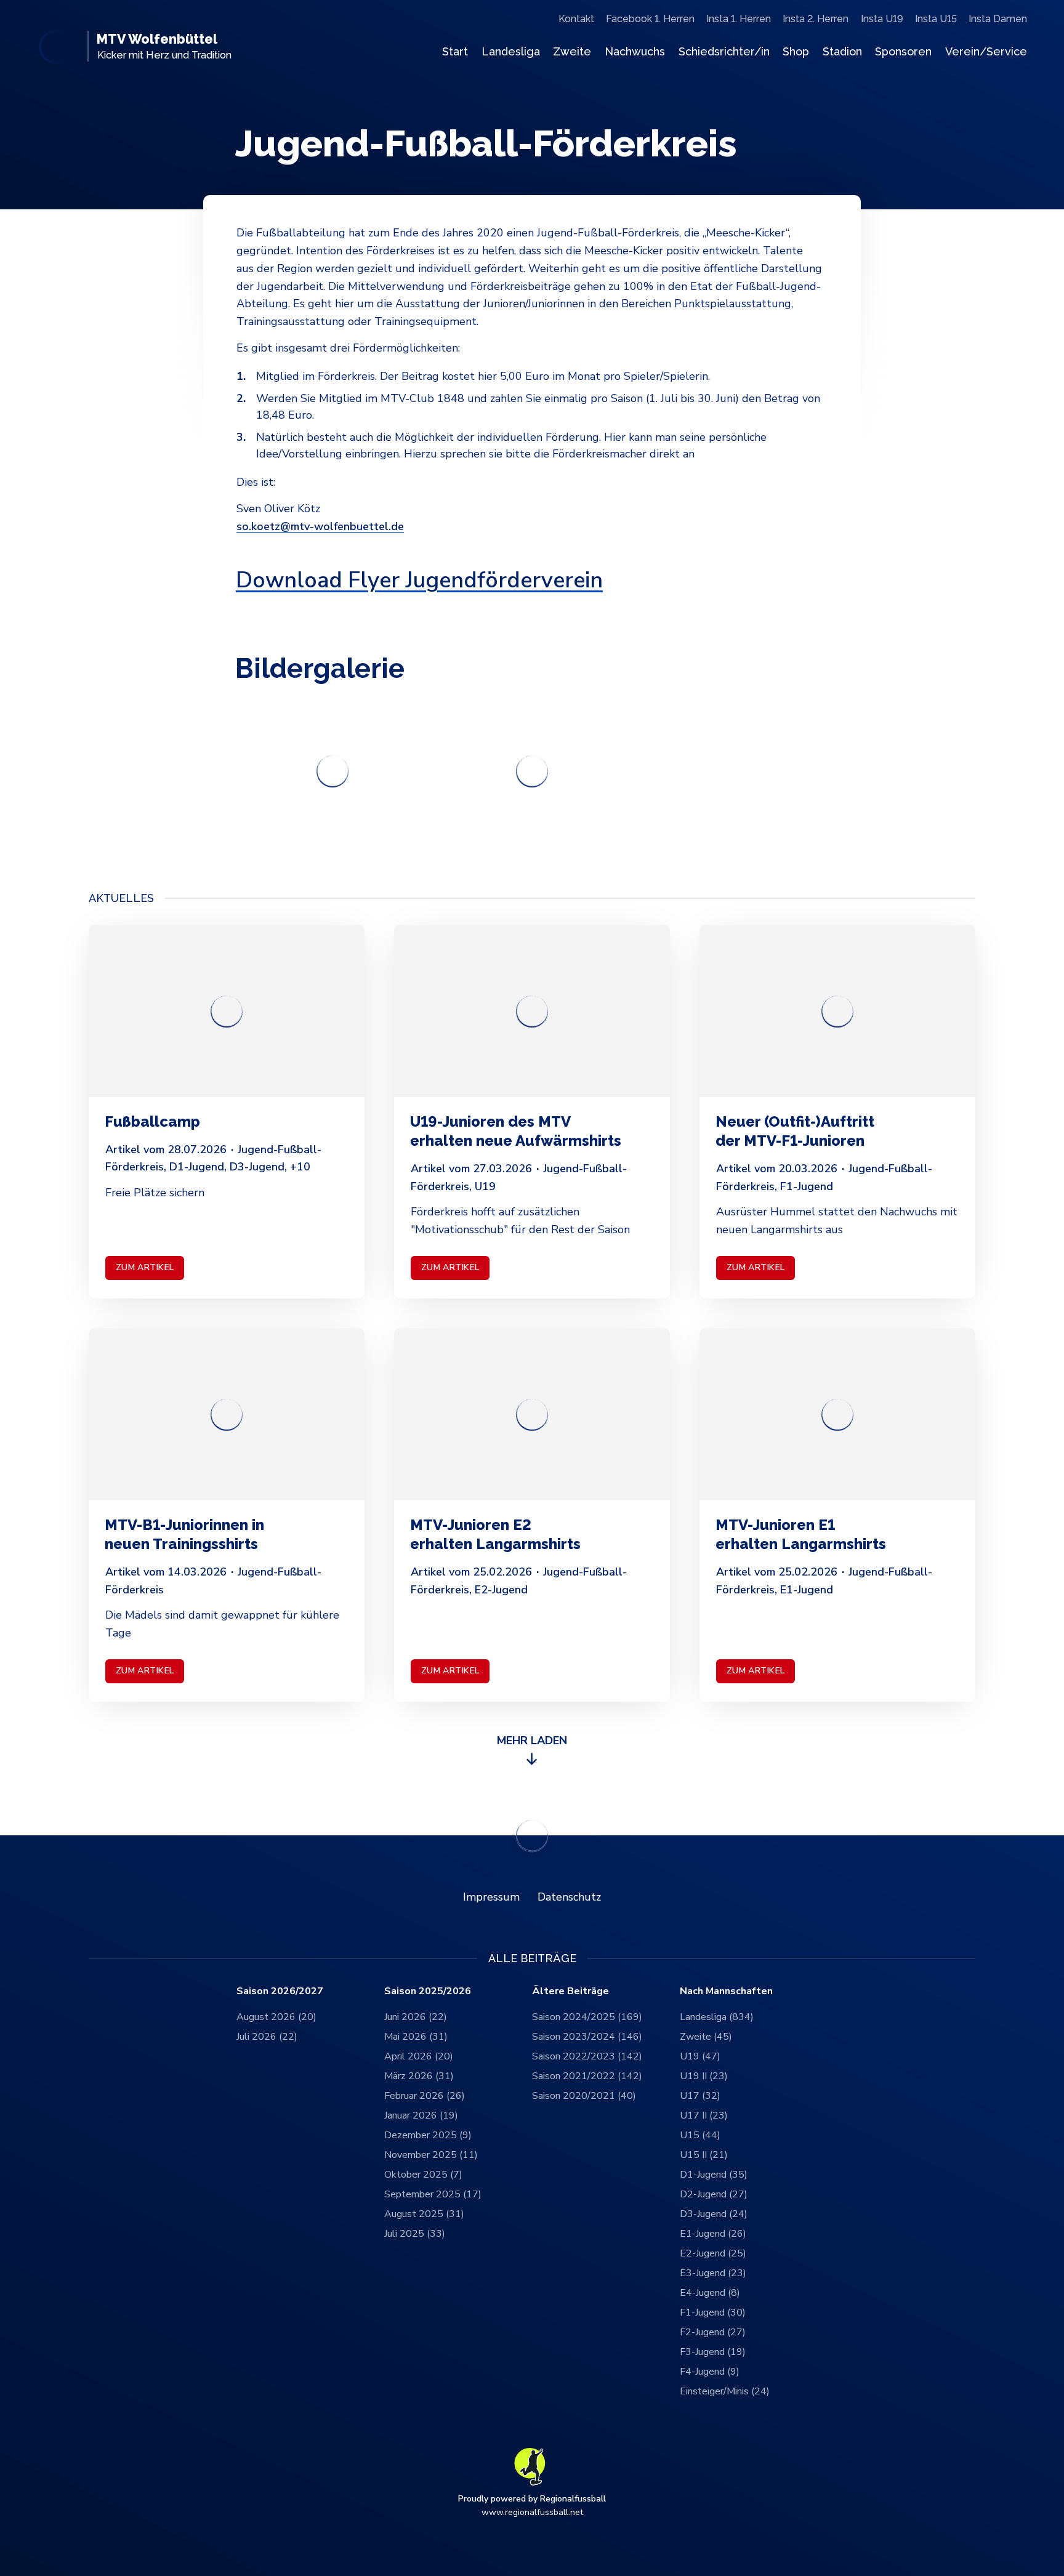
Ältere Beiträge (570, 1991)
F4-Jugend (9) (710, 2372)
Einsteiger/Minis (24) (725, 2391)
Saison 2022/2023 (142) (587, 2056)
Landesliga (511, 51)
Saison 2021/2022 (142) (587, 2076)
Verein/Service (986, 51)
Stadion (842, 51)
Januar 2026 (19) (421, 2115)
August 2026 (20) (276, 2017)
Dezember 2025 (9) (428, 2135)
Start (455, 51)
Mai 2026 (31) (416, 2037)
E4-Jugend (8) (710, 2293)
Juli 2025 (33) (415, 2234)
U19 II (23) (704, 2076)
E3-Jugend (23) (713, 2273)
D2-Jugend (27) (714, 2194)
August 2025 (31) (424, 2214)
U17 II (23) (704, 2115)
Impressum (491, 1897)
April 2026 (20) (419, 2056)
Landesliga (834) (717, 2017)
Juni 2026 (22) (416, 2017)
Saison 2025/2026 (428, 1991)
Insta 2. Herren (816, 19)
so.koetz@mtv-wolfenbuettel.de (320, 526)
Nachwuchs (635, 51)
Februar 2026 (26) (425, 2096)
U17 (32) (700, 2096)
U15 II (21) (704, 2155)
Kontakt (576, 19)
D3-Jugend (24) (714, 2214)
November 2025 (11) (431, 2155)
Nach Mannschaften (726, 1991)
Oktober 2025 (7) (423, 2175)
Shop (796, 51)
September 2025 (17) (433, 2194)
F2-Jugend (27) (713, 2332)
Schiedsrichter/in (724, 51)
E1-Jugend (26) (713, 2234)
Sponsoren (903, 51)
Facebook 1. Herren (650, 19)
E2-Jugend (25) (713, 2253)
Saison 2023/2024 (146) (587, 2037)
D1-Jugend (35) (714, 2175)
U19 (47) (700, 2056)
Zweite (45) (706, 2037)
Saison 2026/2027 (280, 1991)
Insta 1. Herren (739, 19)
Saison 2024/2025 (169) (587, 2017)
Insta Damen (998, 19)
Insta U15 (936, 19)
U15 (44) (700, 2135)
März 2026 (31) (419, 2076)
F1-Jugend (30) (713, 2312)
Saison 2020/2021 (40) (584, 2096)
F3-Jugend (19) (713, 2352)
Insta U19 (882, 19)
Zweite (572, 51)
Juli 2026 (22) (267, 2037)
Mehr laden (532, 1741)
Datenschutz (569, 1897)
